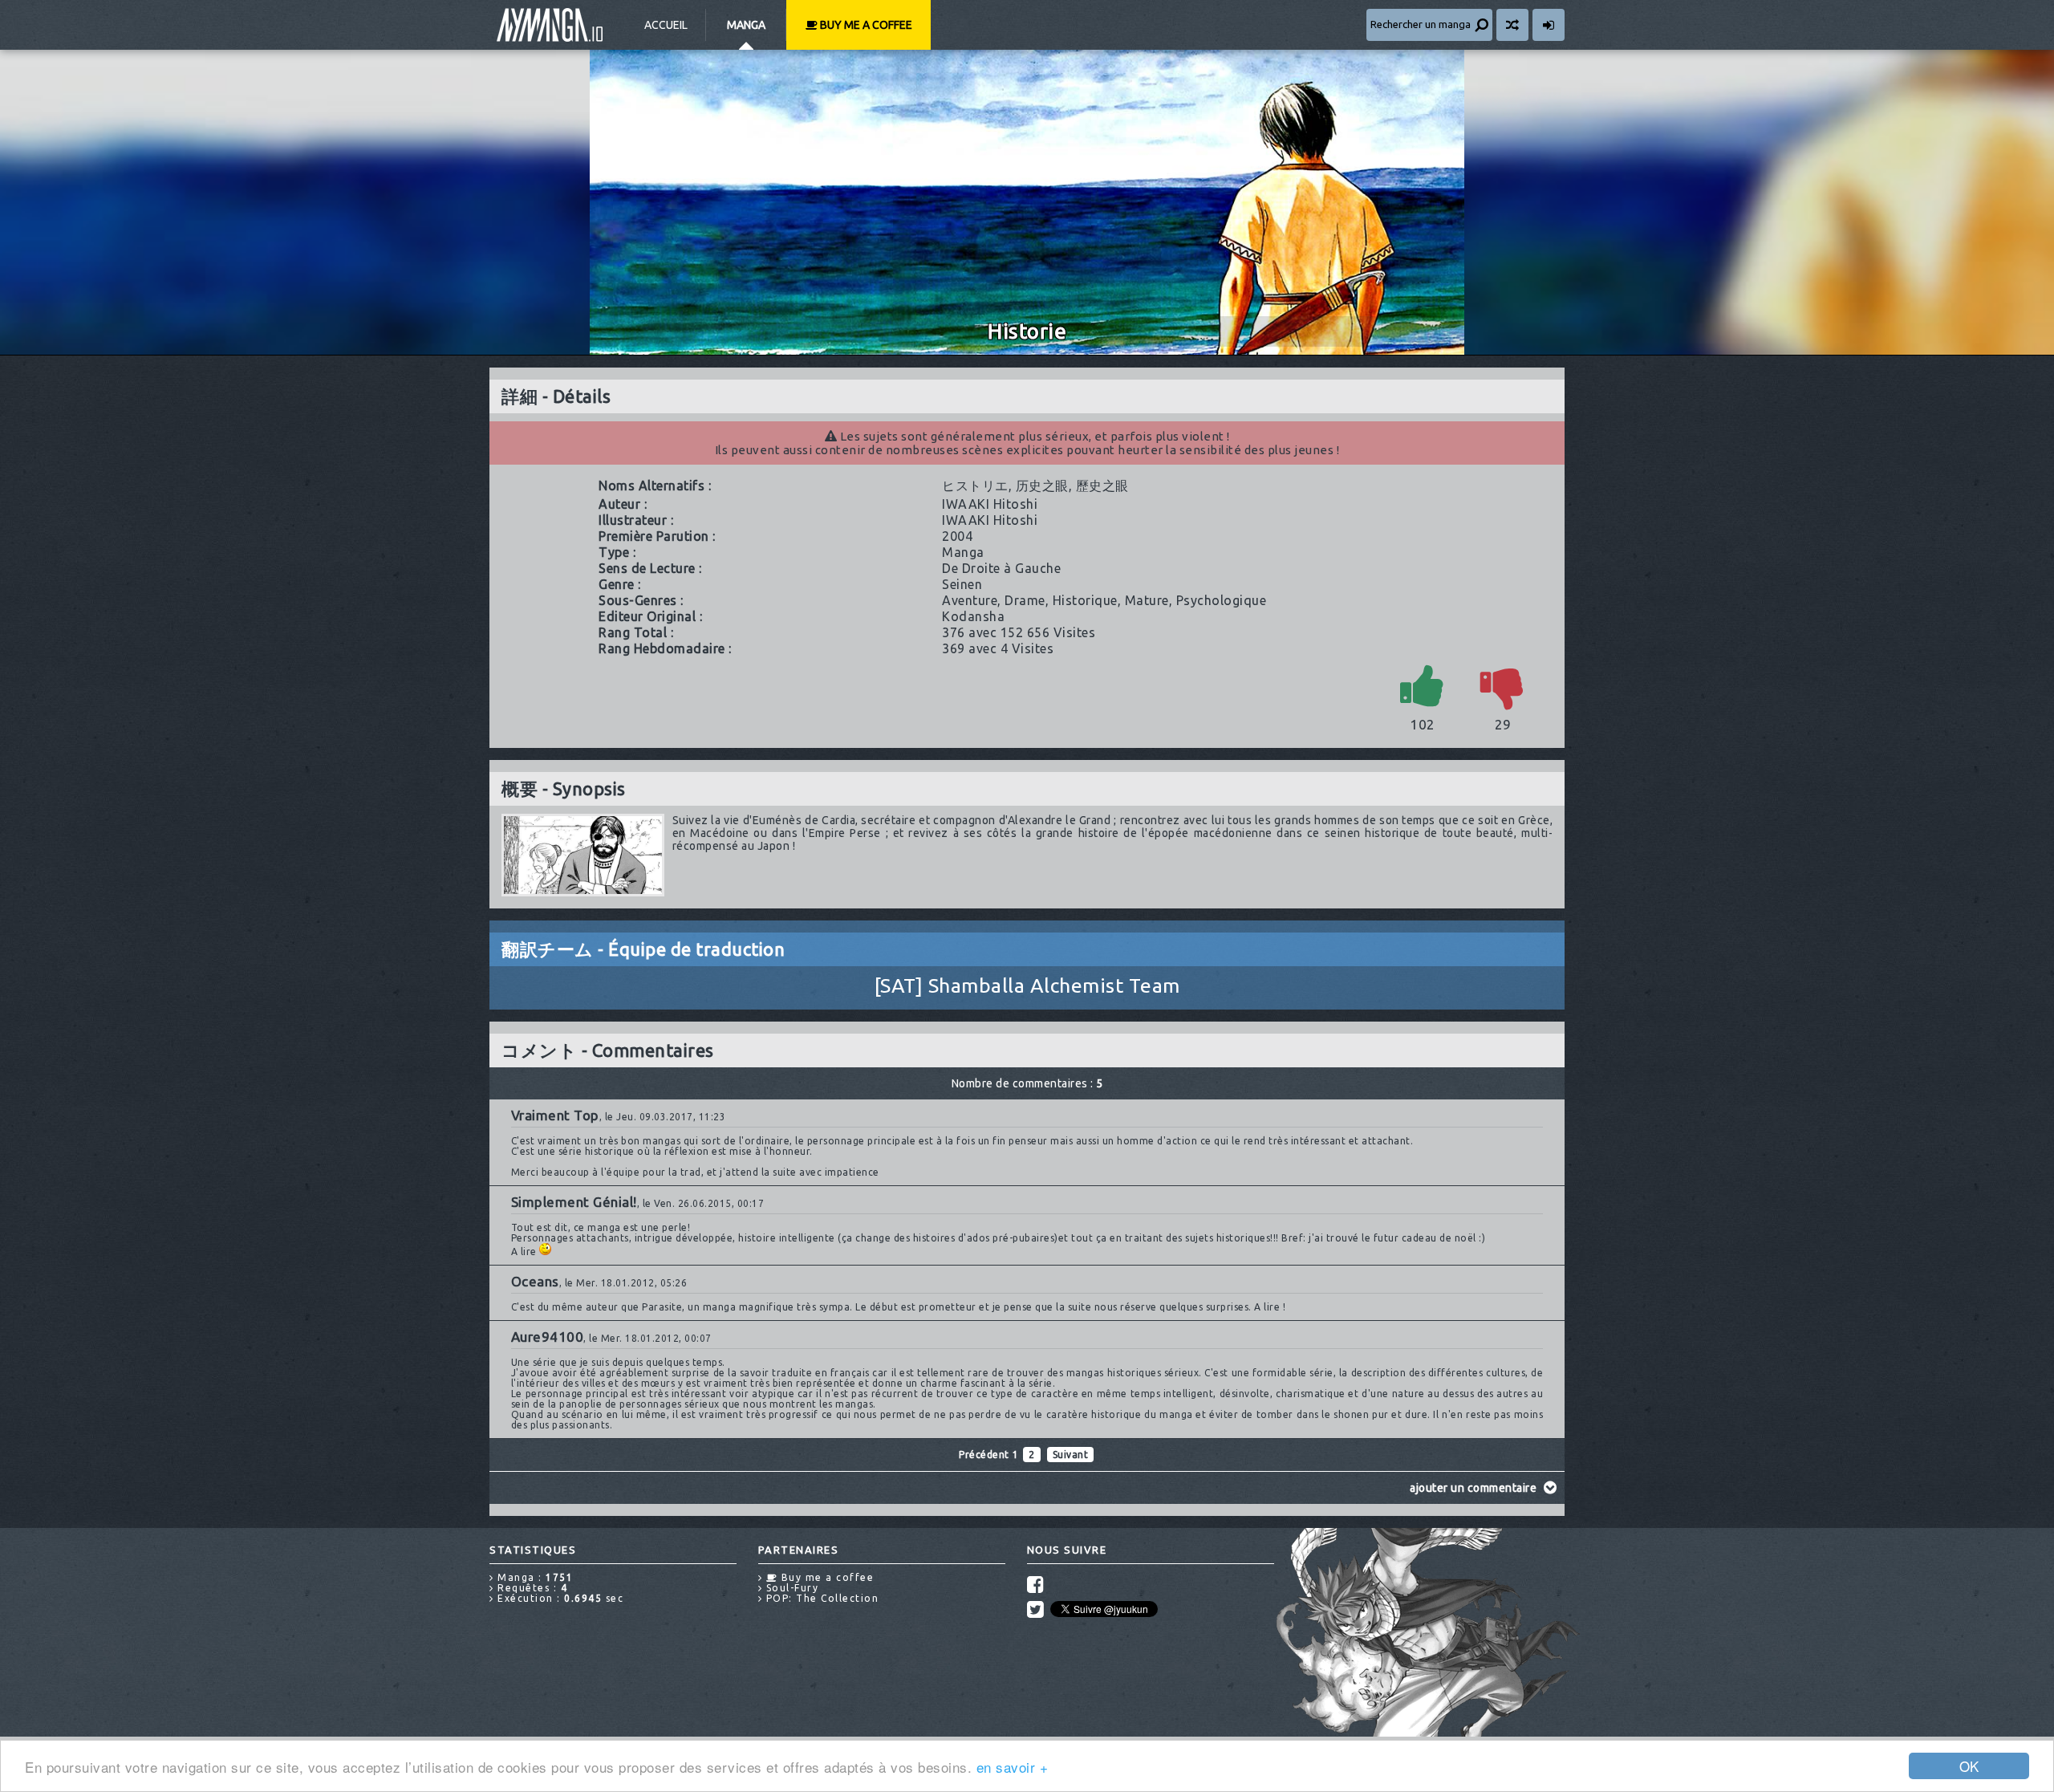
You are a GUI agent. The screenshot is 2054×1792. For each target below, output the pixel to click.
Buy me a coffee (865, 25)
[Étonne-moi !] (1512, 25)
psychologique (1222, 600)
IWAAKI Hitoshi (990, 504)
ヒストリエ (975, 486)
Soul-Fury (790, 1588)
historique (1085, 600)
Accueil (666, 25)
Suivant (1071, 1455)
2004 (957, 536)
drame (1025, 600)
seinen (962, 584)
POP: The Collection (820, 1598)
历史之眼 (1042, 486)
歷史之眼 (1102, 486)
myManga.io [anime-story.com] (550, 25)
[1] (1423, 685)
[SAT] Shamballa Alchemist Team (1027, 985)
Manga (746, 25)
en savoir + (1013, 1767)
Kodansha (973, 616)
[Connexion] (1549, 25)
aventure (970, 600)
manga (963, 552)
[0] (1503, 685)
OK (1969, 1766)
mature (1147, 600)
